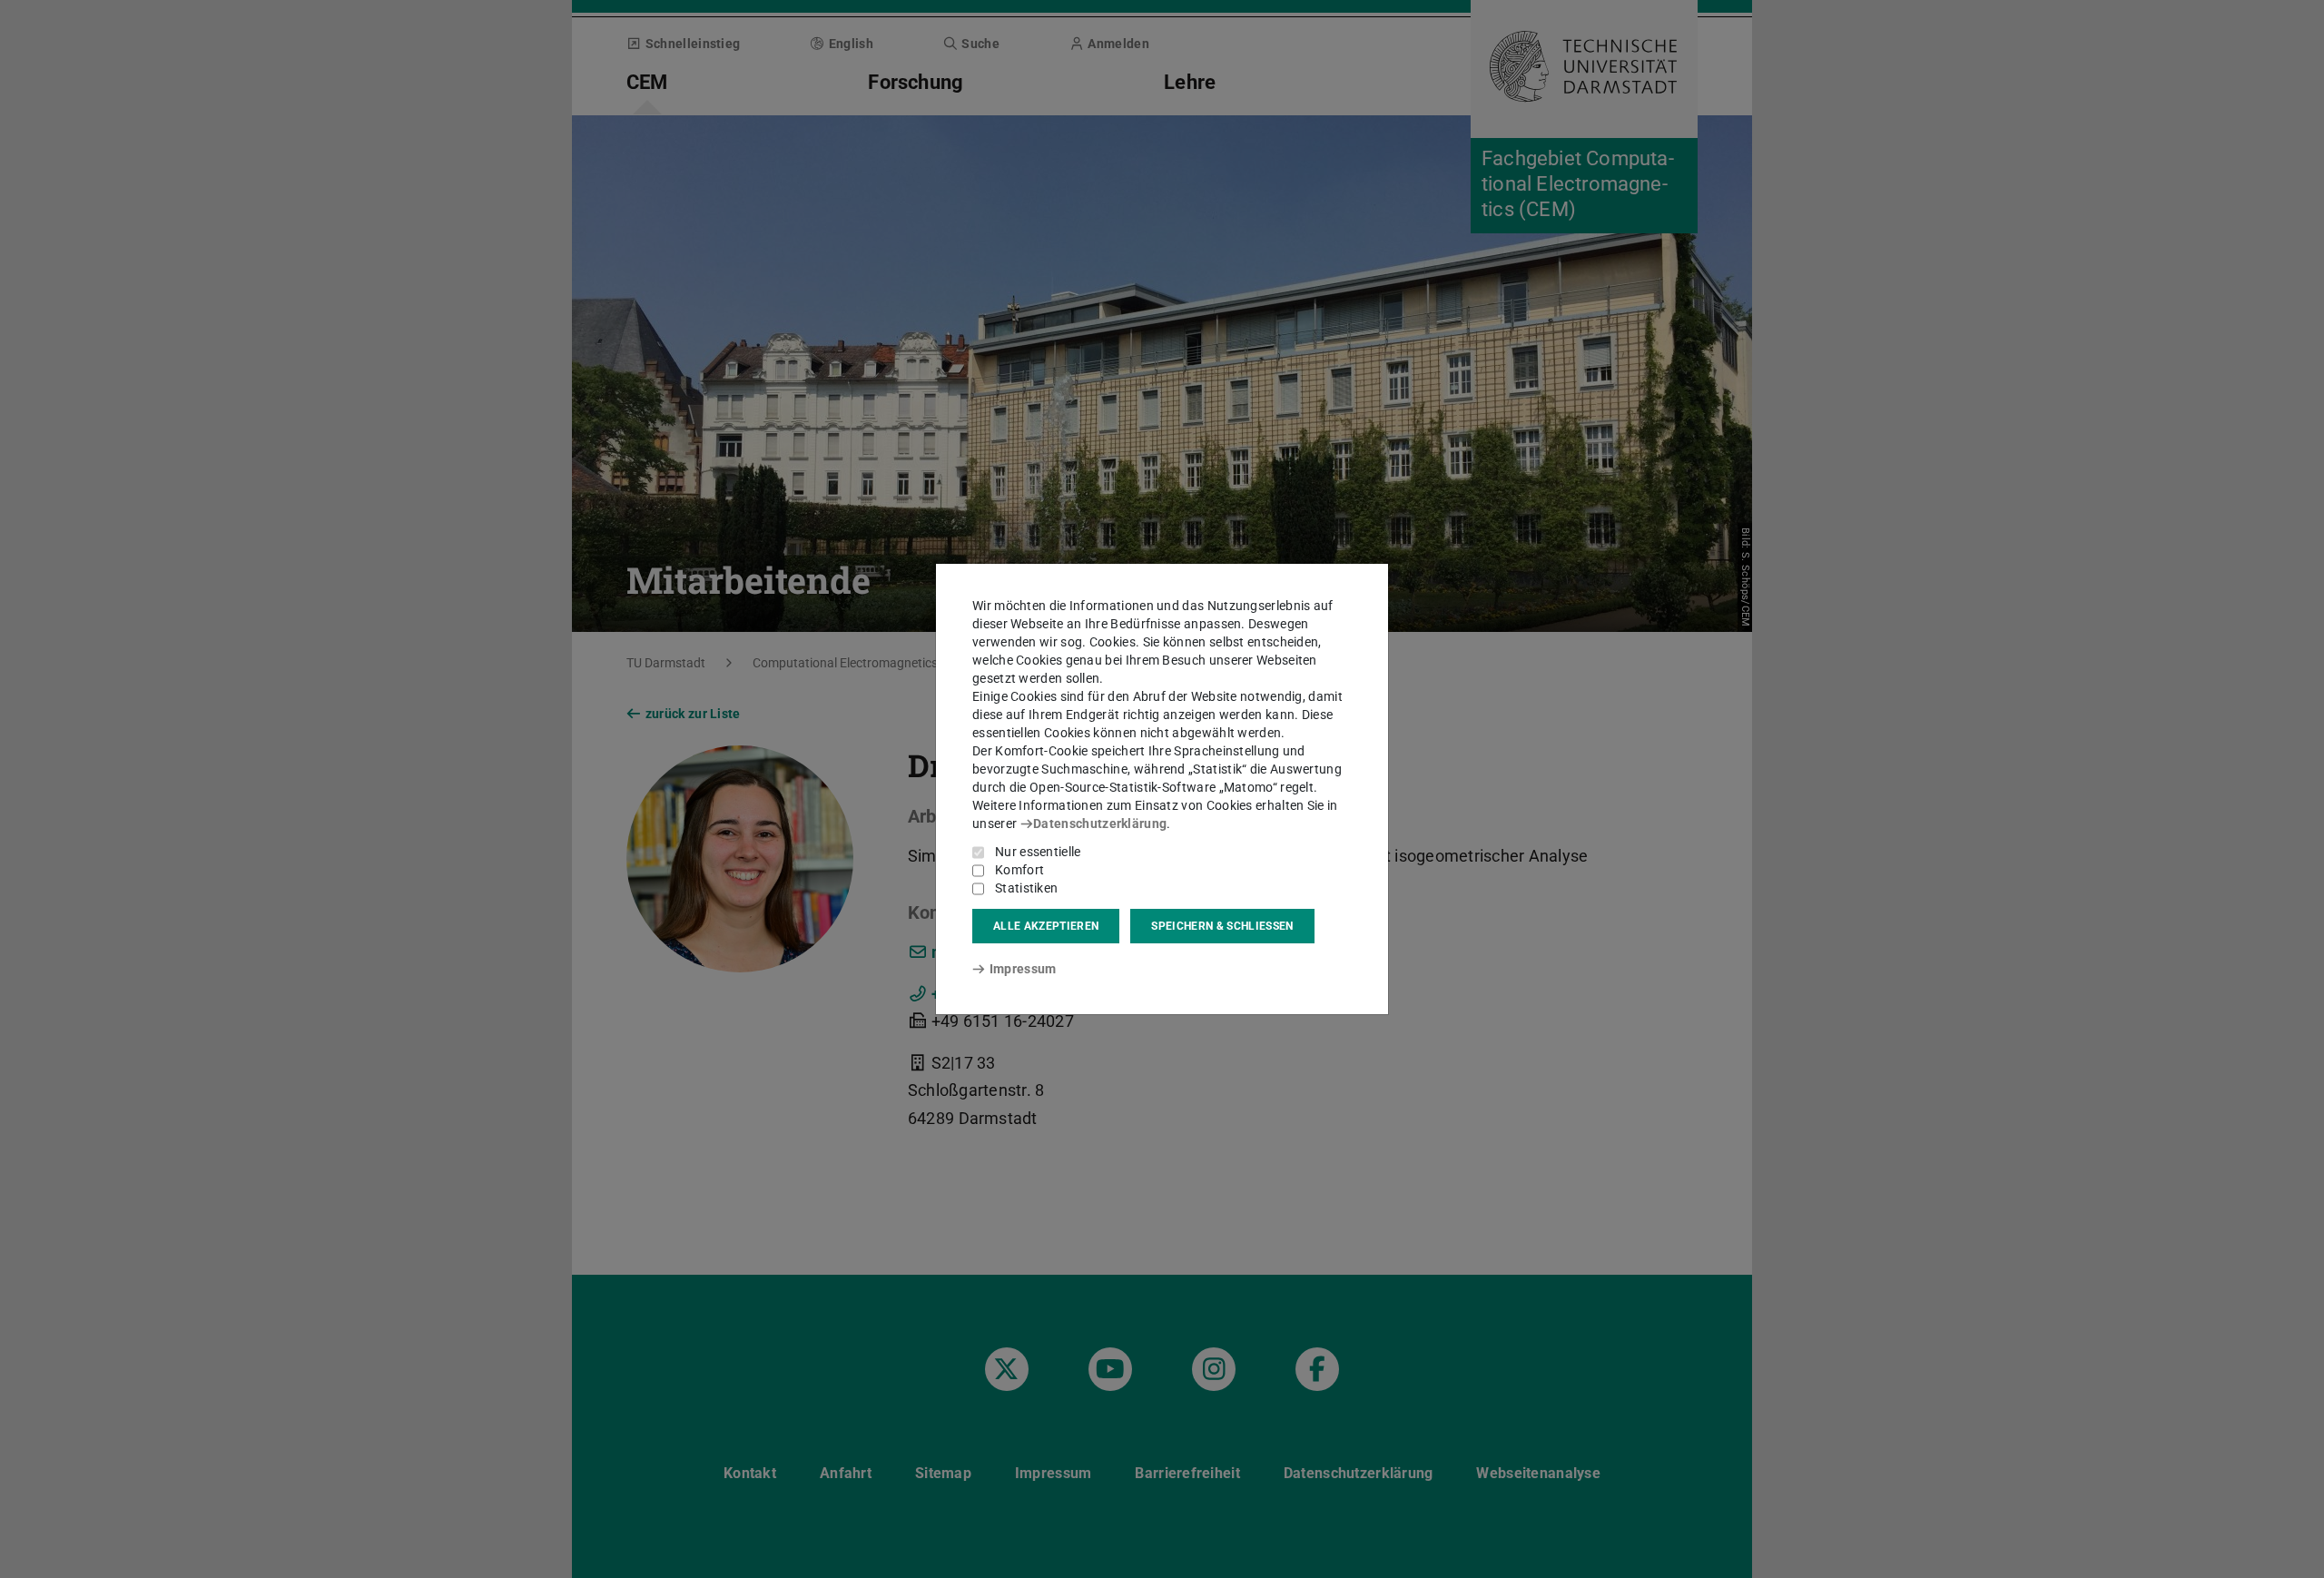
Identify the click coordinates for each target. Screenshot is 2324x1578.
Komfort (1019, 870)
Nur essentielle (1038, 852)
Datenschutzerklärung (1100, 824)
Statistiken (1026, 888)
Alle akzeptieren (1046, 926)
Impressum (1023, 969)
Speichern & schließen (1222, 926)
